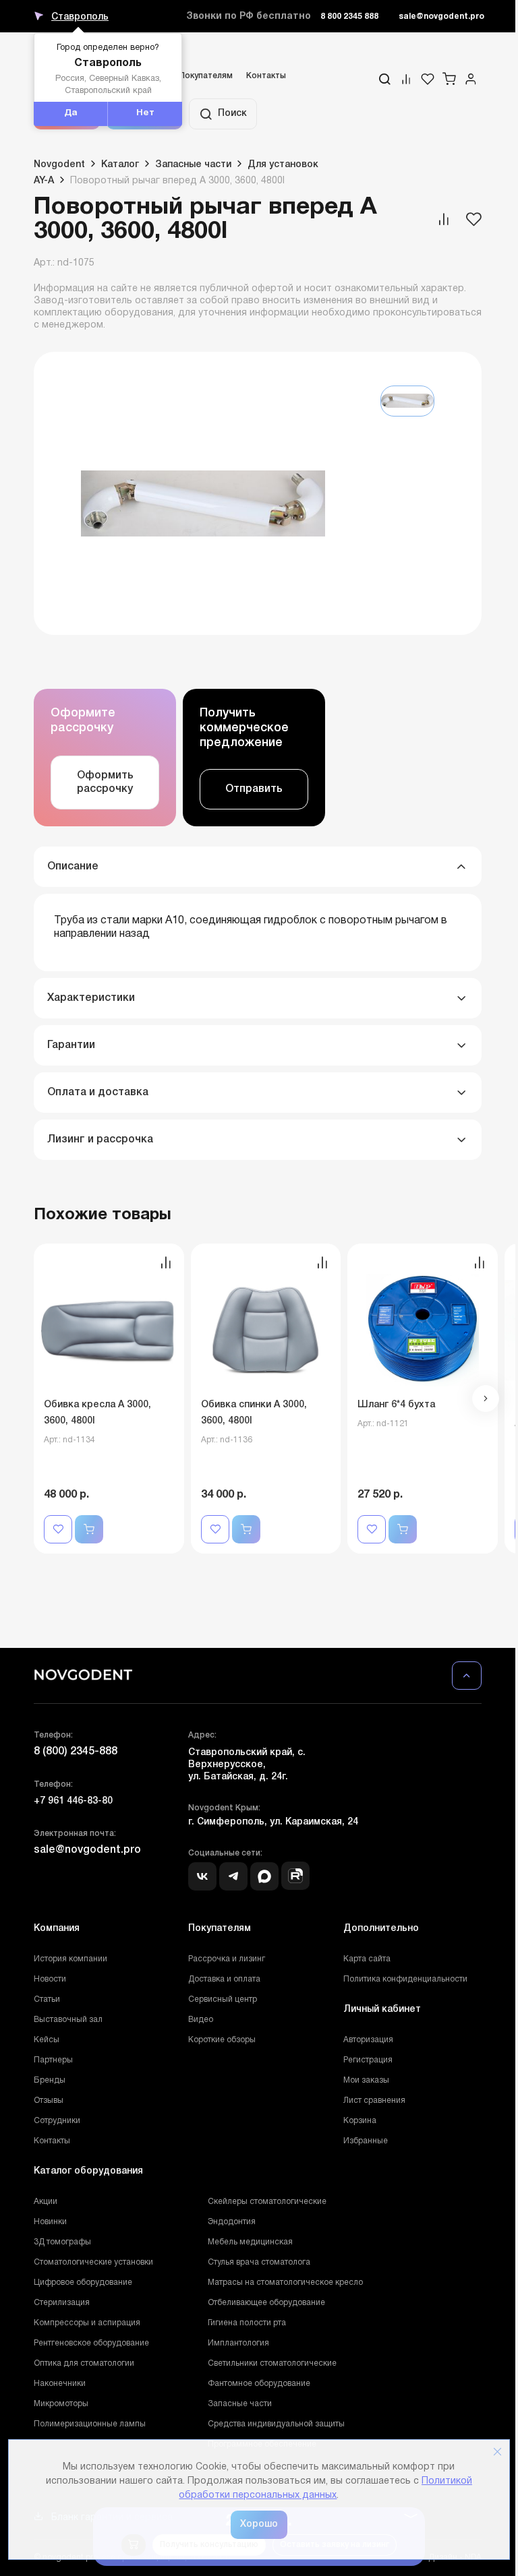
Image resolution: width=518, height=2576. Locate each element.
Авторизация (368, 2040)
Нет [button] (145, 113)
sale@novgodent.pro (441, 17)
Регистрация (368, 2060)
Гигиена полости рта (247, 2323)
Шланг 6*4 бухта (396, 1405)
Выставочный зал (68, 2020)
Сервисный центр (223, 1999)
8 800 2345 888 (349, 17)
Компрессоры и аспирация (87, 2323)
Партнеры (53, 2060)
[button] (486, 1399)
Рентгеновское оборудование (91, 2343)
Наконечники (60, 2384)
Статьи (47, 1999)
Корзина (360, 2121)
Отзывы (49, 2100)
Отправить (254, 789)
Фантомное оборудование (259, 2384)
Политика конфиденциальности (405, 1979)
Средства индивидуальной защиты (276, 2424)
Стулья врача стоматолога (259, 2262)
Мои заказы (366, 2080)
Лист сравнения (374, 2100)
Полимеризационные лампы (90, 2424)
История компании (70, 1959)
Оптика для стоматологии (84, 2363)
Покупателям (206, 76)
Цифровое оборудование (83, 2282)
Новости (50, 1979)
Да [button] (71, 113)
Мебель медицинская (250, 2242)
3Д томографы (62, 2242)
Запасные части (240, 2404)
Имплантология (238, 2343)
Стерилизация (62, 2303)
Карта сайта (367, 1959)
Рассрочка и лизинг (227, 1959)
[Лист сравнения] (406, 79)
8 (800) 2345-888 (76, 1752)
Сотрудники (57, 2121)
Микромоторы (61, 2404)
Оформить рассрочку (105, 783)
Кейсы (47, 2040)
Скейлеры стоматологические (267, 2202)
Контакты (266, 76)
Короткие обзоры (222, 2040)
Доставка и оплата (224, 1979)
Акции (46, 2202)
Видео (201, 2020)
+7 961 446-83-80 (73, 1801)
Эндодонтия (232, 2222)
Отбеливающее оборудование (266, 2303)
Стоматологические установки (93, 2262)
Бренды (50, 2080)
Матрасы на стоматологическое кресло (285, 2282)
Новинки (50, 2222)
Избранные (366, 2141)
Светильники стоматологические (272, 2363)
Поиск (232, 114)
